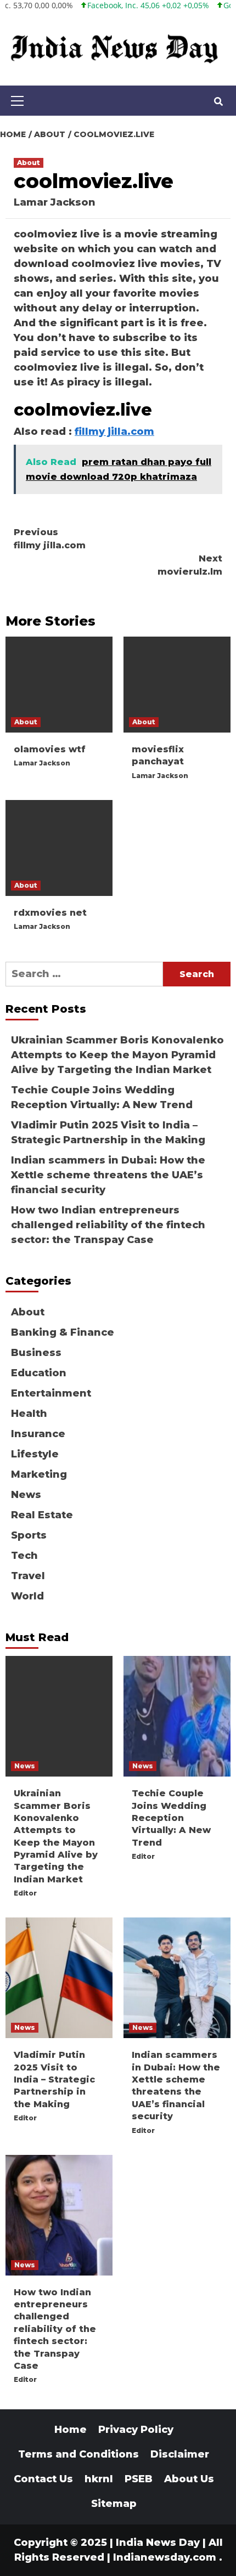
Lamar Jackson (55, 202)
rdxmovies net (50, 913)
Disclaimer (180, 2454)
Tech (24, 1556)
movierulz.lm (190, 565)
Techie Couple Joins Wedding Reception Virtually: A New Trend (102, 1097)
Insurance (38, 1434)
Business (36, 1353)
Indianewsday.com (165, 2557)
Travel (28, 1576)
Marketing (39, 1474)
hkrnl (99, 2479)
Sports (29, 1535)
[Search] (218, 102)
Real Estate (42, 1515)
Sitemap (114, 2504)
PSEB (139, 2479)
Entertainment (51, 1393)
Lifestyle (35, 1454)
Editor (25, 1893)
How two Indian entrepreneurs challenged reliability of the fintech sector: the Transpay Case (108, 1225)
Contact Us (43, 2479)
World (27, 1596)
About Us (189, 2479)
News (26, 1495)
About (29, 163)
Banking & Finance (63, 1332)
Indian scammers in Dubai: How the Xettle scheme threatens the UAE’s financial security (108, 1175)
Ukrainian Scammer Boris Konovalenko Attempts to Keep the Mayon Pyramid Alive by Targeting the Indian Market (117, 1055)
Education (39, 1373)
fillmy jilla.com (114, 432)
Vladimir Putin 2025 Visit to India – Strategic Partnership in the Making (108, 1133)
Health (29, 1414)
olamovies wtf (50, 749)
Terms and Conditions (78, 2454)
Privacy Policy (136, 2430)
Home (71, 2430)
